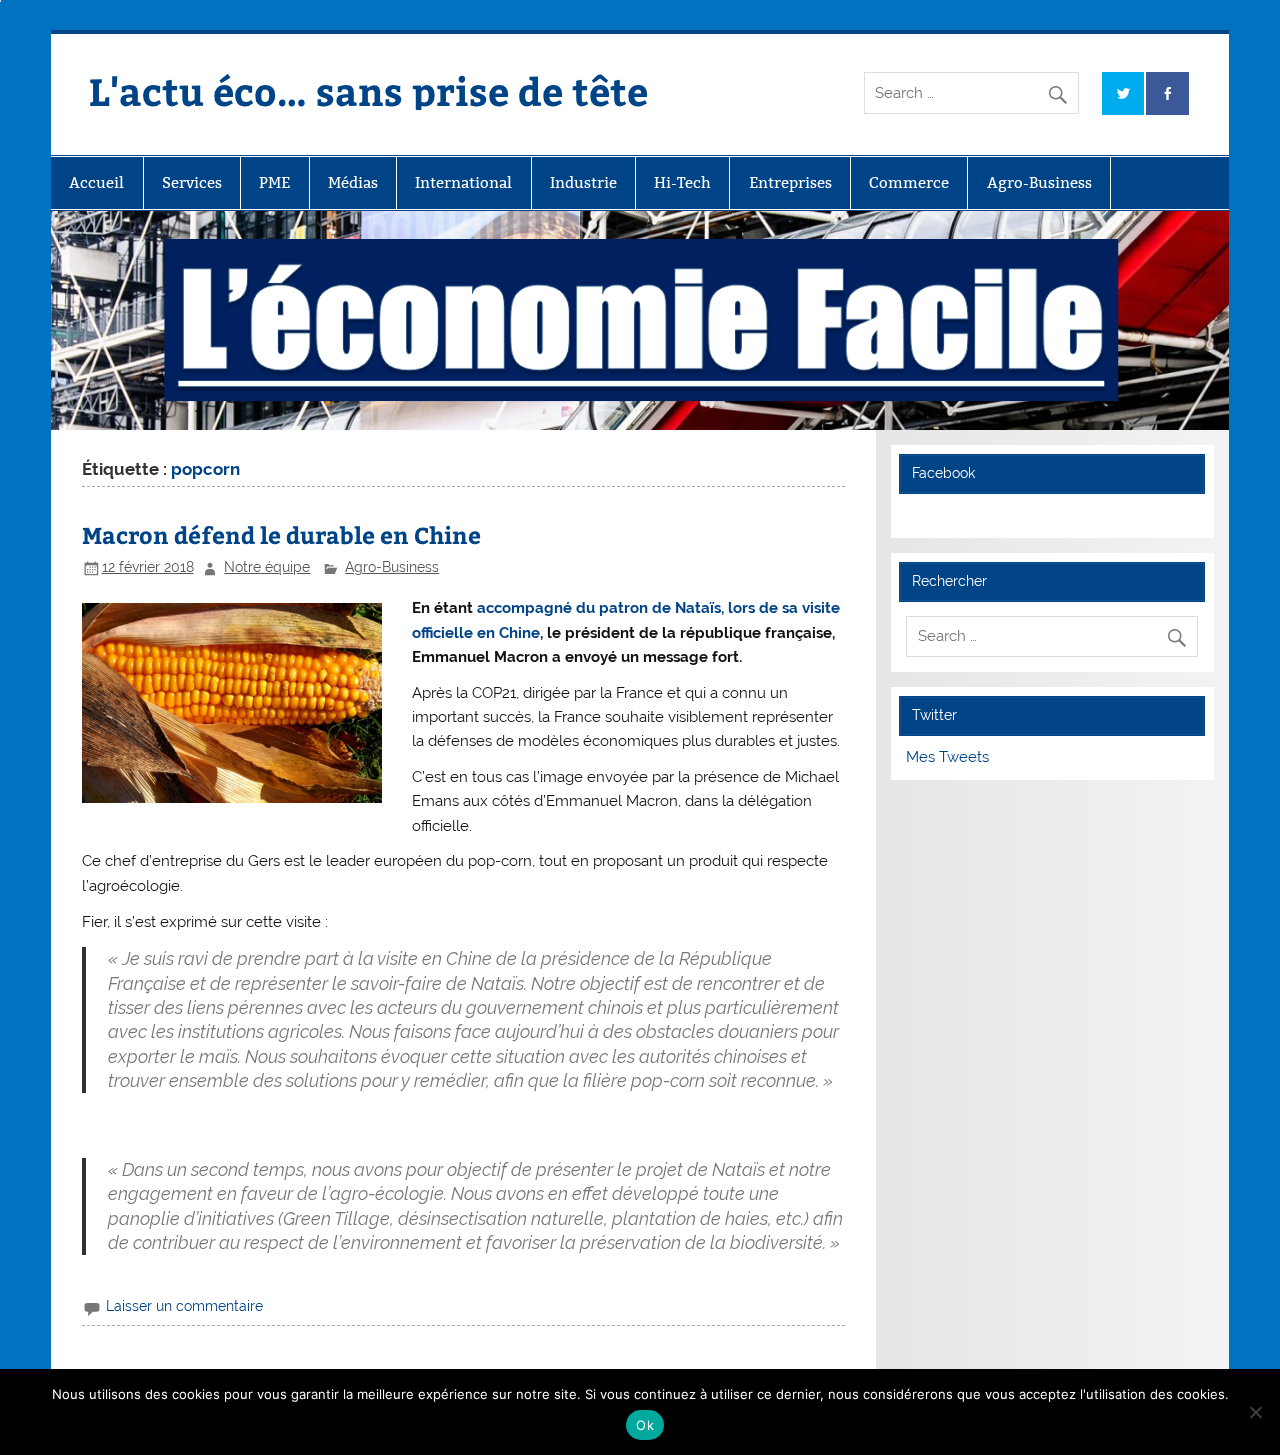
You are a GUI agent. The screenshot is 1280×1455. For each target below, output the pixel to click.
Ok (645, 1425)
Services (192, 182)
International (463, 182)
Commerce (909, 182)
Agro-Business (1039, 182)
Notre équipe (267, 567)
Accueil (96, 182)
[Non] (1255, 1412)
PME (274, 182)
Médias (353, 182)
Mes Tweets (947, 757)
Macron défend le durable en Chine (281, 534)
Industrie (583, 182)
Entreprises (790, 182)
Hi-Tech (682, 182)
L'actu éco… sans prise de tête (368, 90)
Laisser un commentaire (184, 1306)
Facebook (943, 473)
